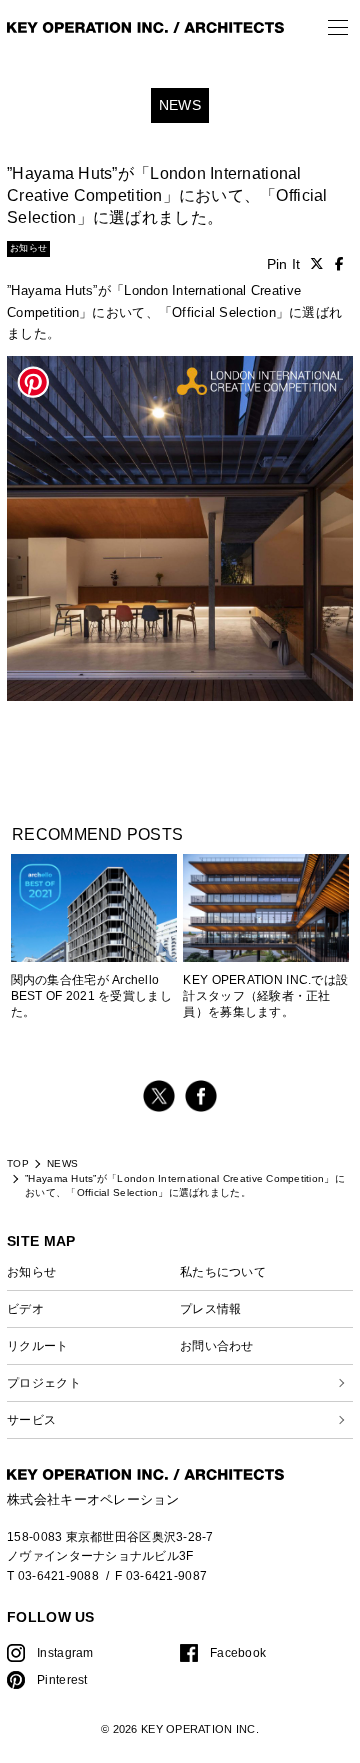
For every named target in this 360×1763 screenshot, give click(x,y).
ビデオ (25, 1308)
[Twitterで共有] (317, 264)
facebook (201, 1096)
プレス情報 (210, 1308)
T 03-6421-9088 (53, 1575)
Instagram (65, 1652)
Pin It (284, 264)
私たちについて (223, 1271)
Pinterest (62, 1679)
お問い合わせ (217, 1345)
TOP (18, 1163)
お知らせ (31, 1271)
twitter (159, 1096)
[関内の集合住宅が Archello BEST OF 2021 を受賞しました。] (94, 937)
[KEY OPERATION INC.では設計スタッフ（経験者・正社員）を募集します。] (266, 917)
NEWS (62, 1163)
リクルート (37, 1345)
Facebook (238, 1652)
